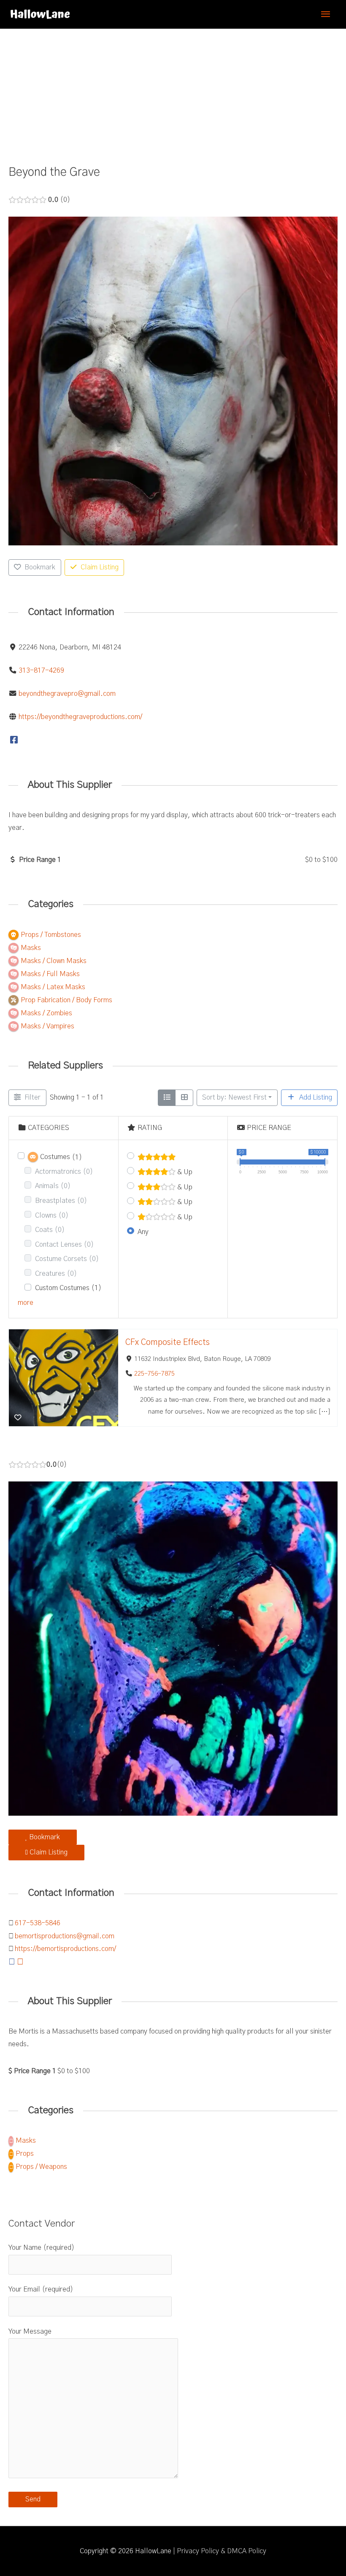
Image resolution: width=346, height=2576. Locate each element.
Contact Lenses (65, 1245)
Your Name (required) (42, 2248)
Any (143, 1232)
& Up (184, 1172)
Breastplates (61, 1201)
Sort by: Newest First (234, 1097)
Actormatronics (64, 1172)
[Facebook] (14, 740)
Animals (53, 1186)
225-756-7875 (154, 1374)
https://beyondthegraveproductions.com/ (80, 717)
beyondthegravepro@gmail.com (67, 694)
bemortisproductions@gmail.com (65, 1936)
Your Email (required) (41, 2289)
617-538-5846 (38, 1923)
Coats (50, 1230)
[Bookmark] (18, 1418)
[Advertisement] (173, 92)
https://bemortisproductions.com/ (65, 1949)
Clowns (52, 1216)
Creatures (56, 1274)
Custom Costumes (68, 1288)
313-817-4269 (41, 671)
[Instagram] (20, 1962)
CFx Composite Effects (168, 1342)
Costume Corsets (67, 1259)
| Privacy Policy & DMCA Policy (220, 2551)
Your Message (30, 2332)
